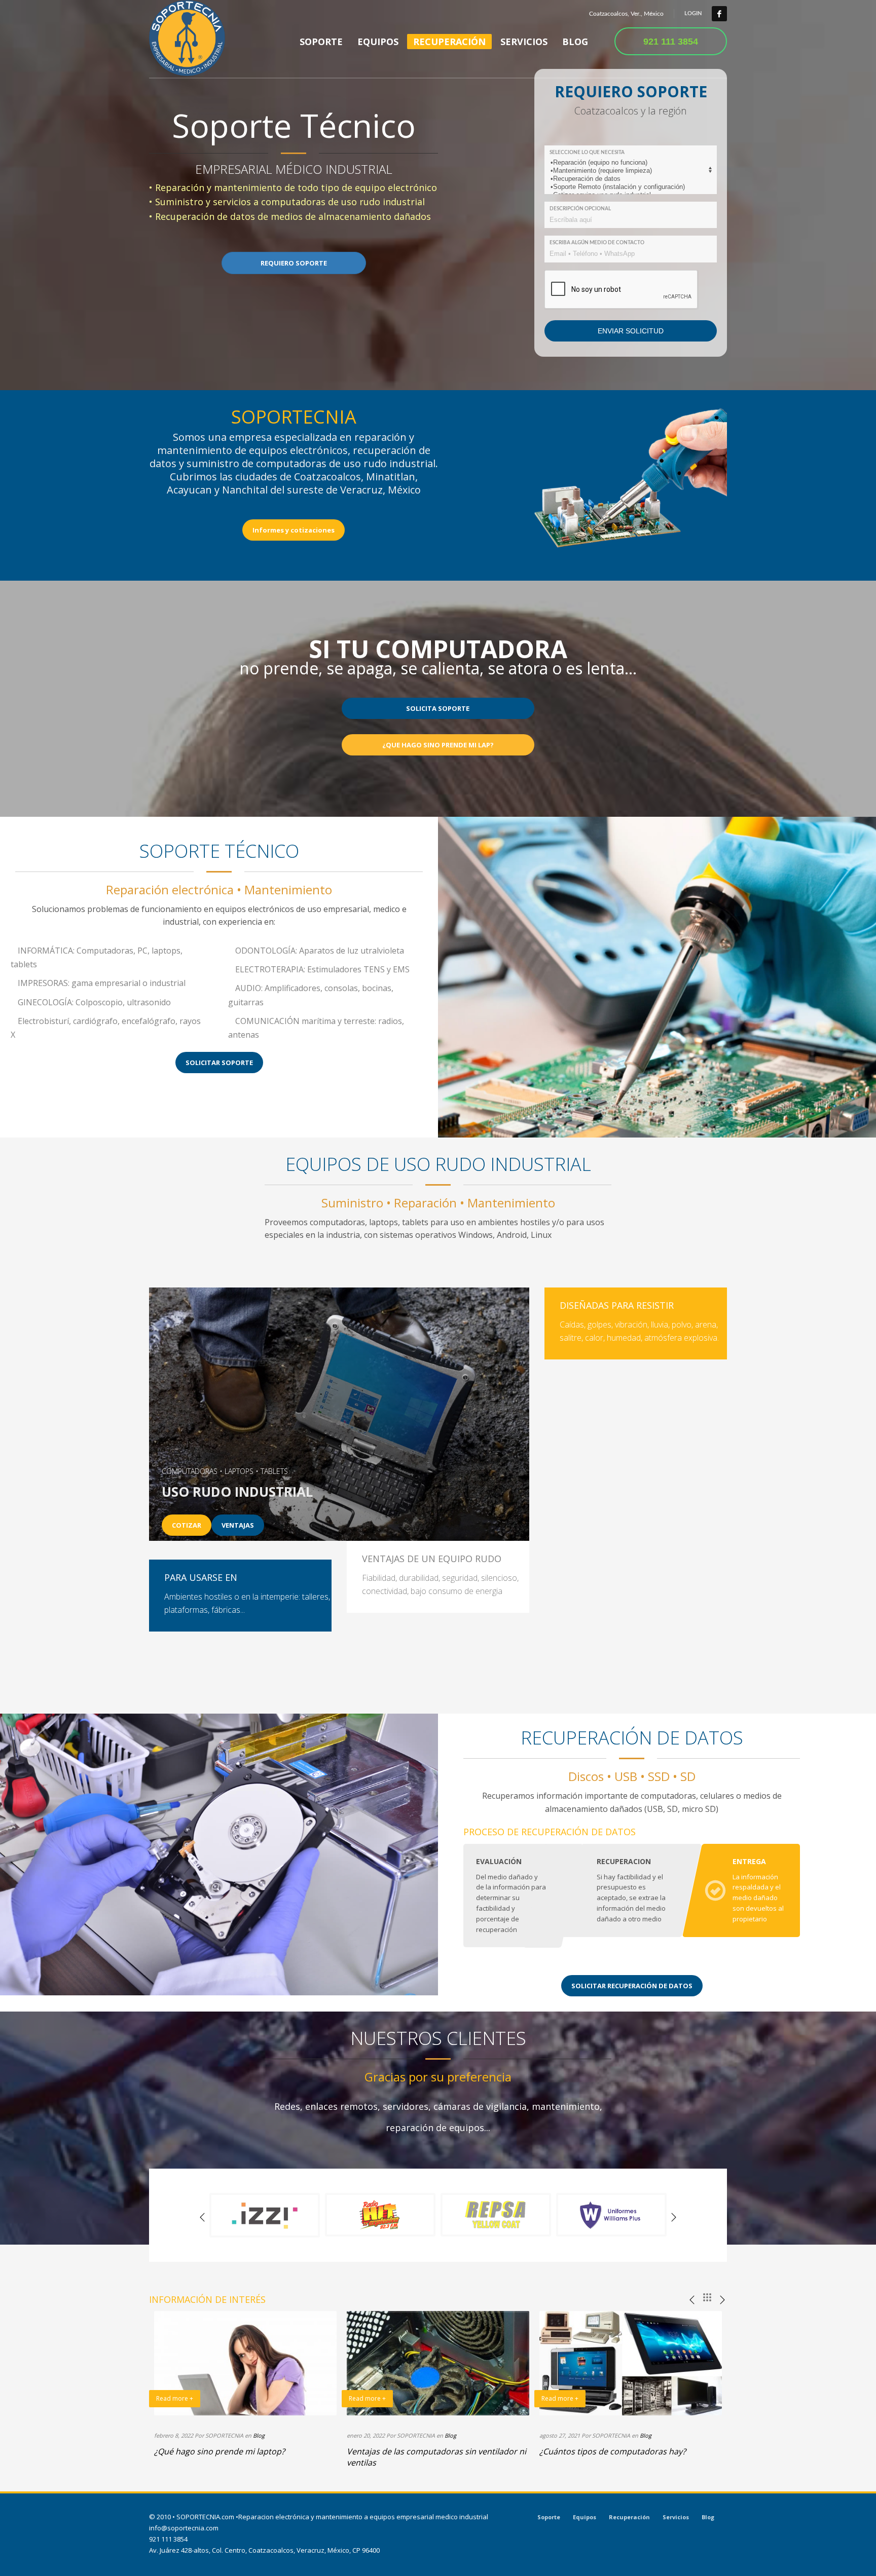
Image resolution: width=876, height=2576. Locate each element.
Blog (259, 2435)
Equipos (585, 2517)
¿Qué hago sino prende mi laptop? (220, 2451)
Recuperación (629, 2517)
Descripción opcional (580, 209)
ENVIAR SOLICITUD (631, 331)
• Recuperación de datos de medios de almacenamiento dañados (290, 216)
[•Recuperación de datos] (629, 179)
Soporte (549, 2517)
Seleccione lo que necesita (587, 153)
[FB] (719, 14)
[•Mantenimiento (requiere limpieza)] (629, 171)
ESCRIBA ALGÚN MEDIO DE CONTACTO (597, 243)
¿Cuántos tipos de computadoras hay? (613, 2451)
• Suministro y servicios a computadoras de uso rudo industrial (287, 202)
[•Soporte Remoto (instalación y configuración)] (629, 187)
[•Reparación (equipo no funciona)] (629, 163)
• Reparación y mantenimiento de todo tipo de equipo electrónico (293, 187)
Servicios (676, 2517)
